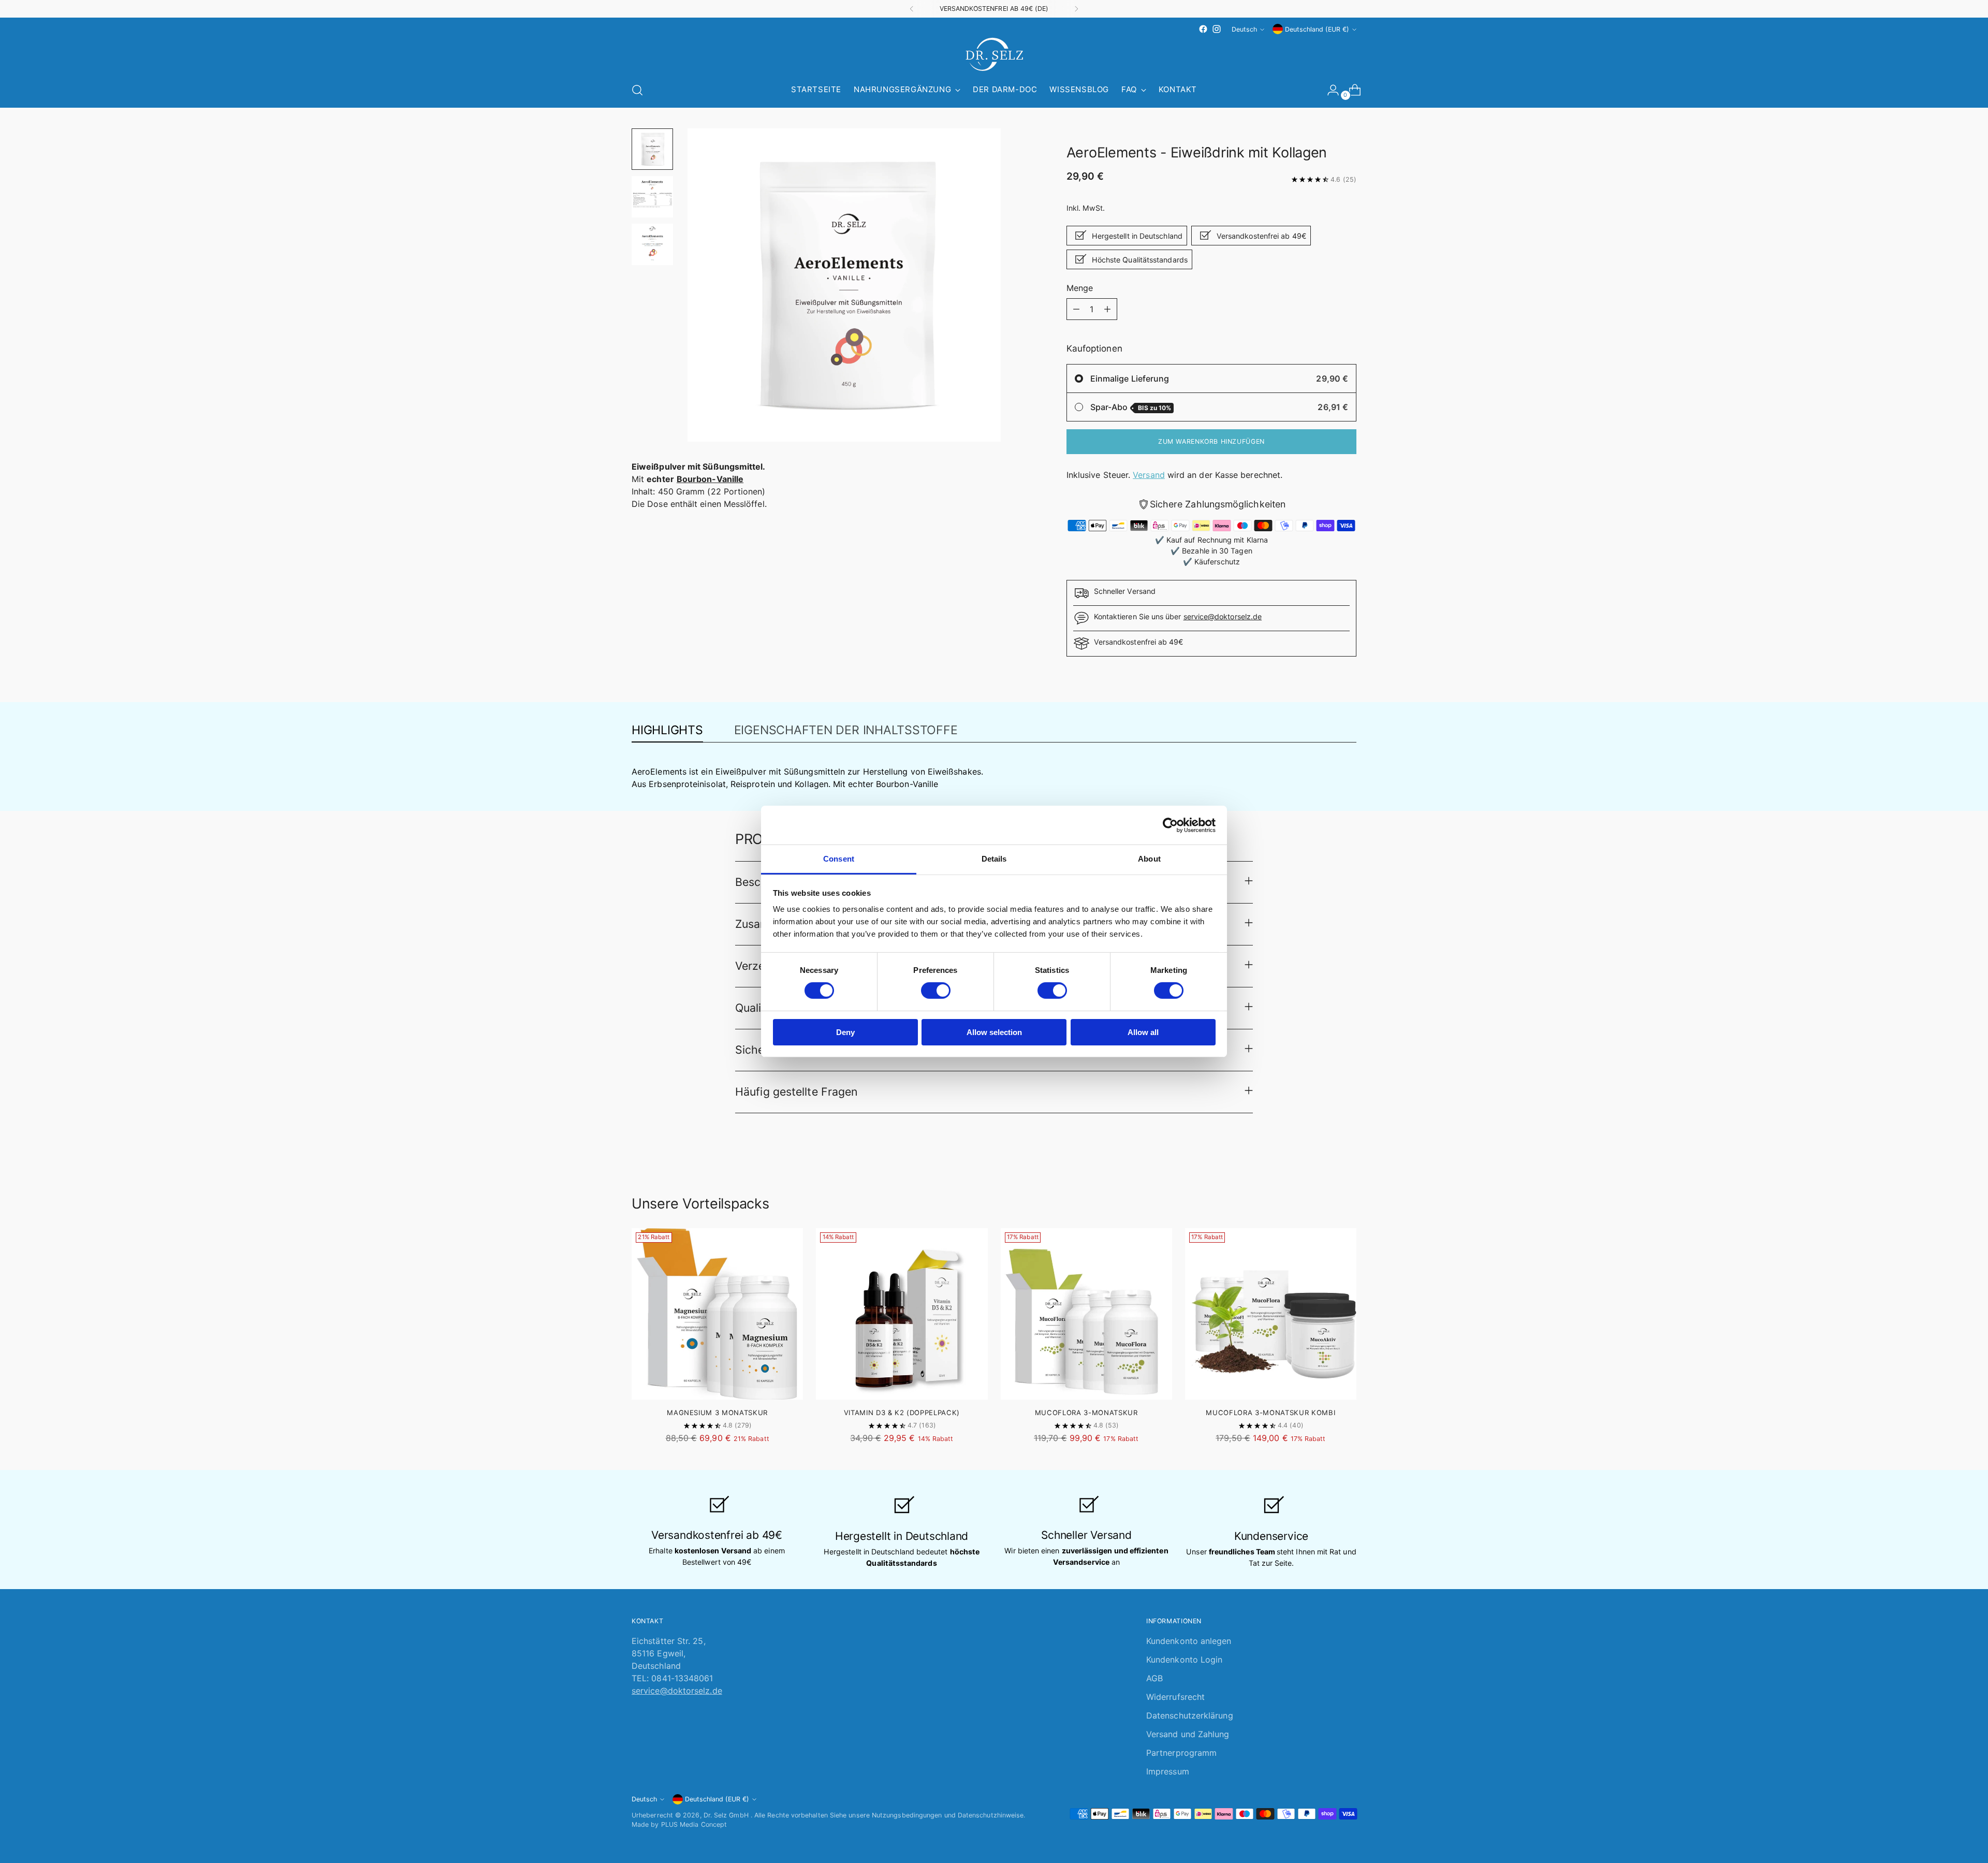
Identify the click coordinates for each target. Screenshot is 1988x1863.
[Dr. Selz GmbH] (994, 54)
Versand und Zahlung (1188, 1734)
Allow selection (994, 1032)
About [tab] (1149, 859)
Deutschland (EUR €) (1317, 29)
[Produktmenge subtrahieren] (1076, 309)
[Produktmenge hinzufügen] (1107, 309)
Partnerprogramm (1181, 1753)
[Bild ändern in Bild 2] (652, 197)
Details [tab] (994, 859)
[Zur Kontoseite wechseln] (1329, 90)
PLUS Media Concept (694, 1824)
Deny (845, 1032)
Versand (1149, 475)
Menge (1080, 288)
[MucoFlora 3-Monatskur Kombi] (1271, 1314)
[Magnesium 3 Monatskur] (717, 1314)
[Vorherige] (912, 9)
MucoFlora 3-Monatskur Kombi (1270, 1413)
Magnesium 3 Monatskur (717, 1413)
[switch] (936, 991)
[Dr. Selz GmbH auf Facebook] (1203, 29)
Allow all (1143, 1032)
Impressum (1168, 1771)
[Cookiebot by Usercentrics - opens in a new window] (1170, 825)
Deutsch (1244, 29)
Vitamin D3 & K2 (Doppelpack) (902, 1413)
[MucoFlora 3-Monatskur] (1086, 1314)
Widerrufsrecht (1175, 1697)
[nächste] (1076, 9)
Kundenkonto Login (1184, 1660)
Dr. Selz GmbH (727, 1815)
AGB (1154, 1678)
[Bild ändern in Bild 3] (652, 244)
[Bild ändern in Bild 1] (652, 149)
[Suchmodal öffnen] (637, 90)
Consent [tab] (839, 859)
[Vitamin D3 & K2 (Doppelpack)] (902, 1314)
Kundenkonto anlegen (1189, 1641)
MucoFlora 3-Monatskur (1086, 1413)
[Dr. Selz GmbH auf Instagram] (1217, 29)
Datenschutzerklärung (1190, 1715)
